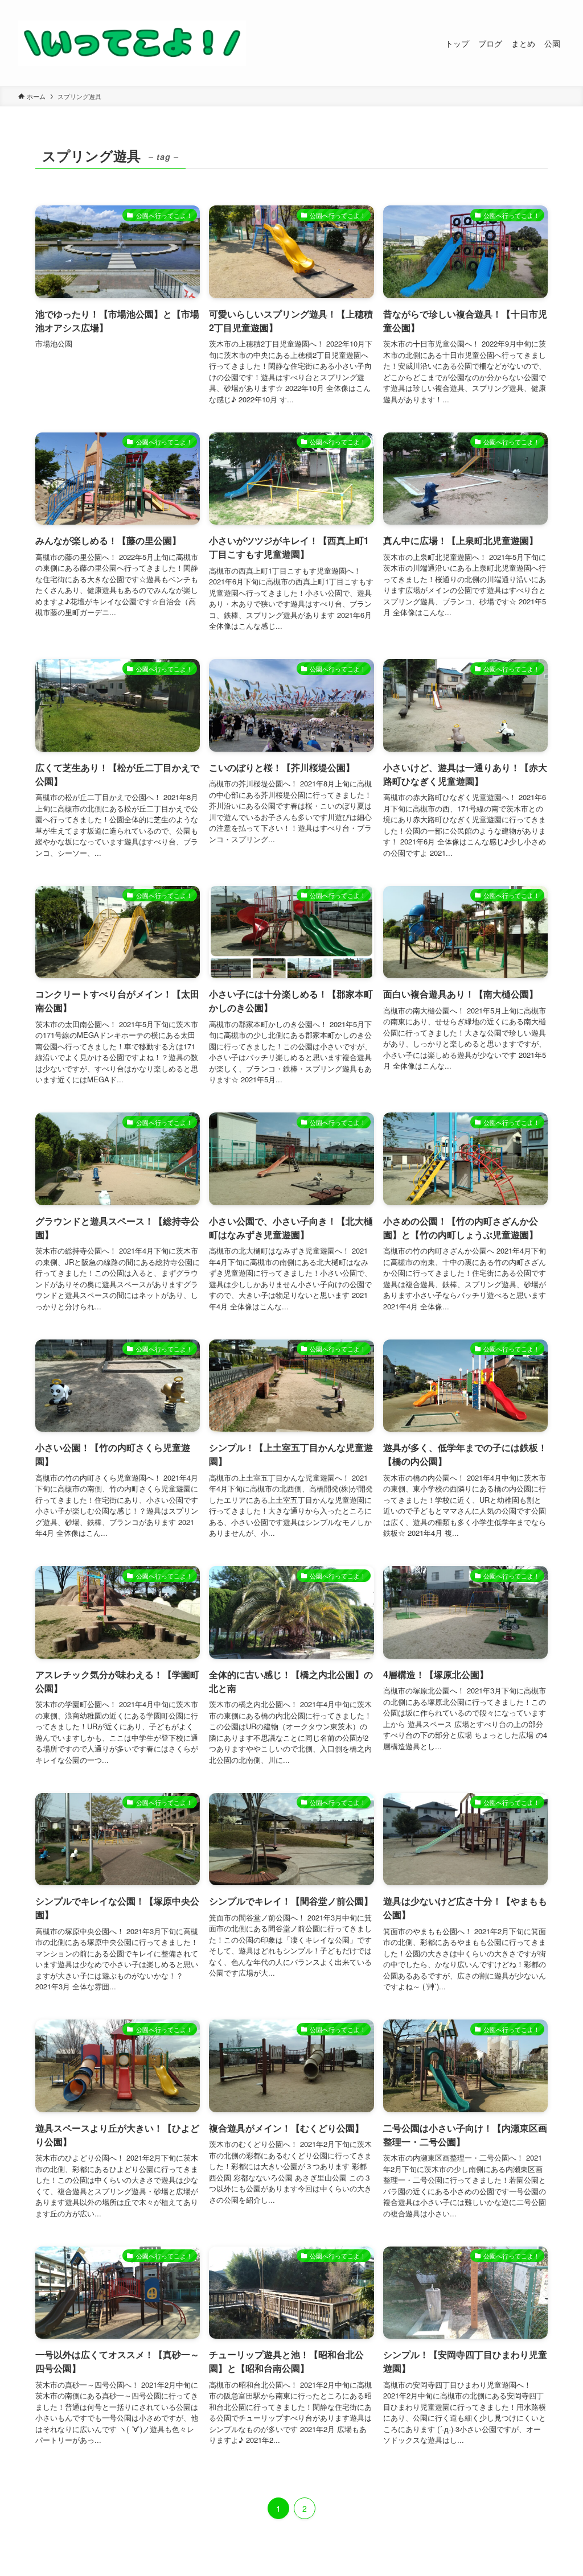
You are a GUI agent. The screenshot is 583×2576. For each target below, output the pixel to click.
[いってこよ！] (132, 43)
